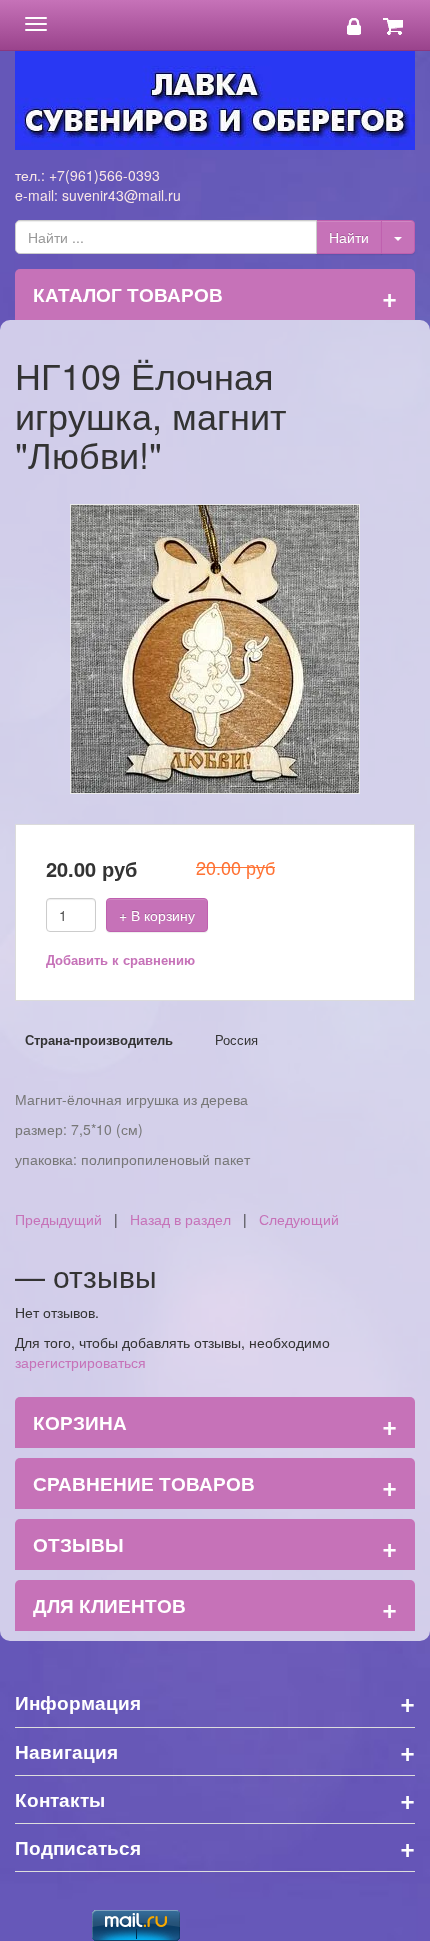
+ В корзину (157, 915)
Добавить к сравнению (120, 959)
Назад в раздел (180, 1219)
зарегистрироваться (80, 1362)
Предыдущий (58, 1219)
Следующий (299, 1219)
